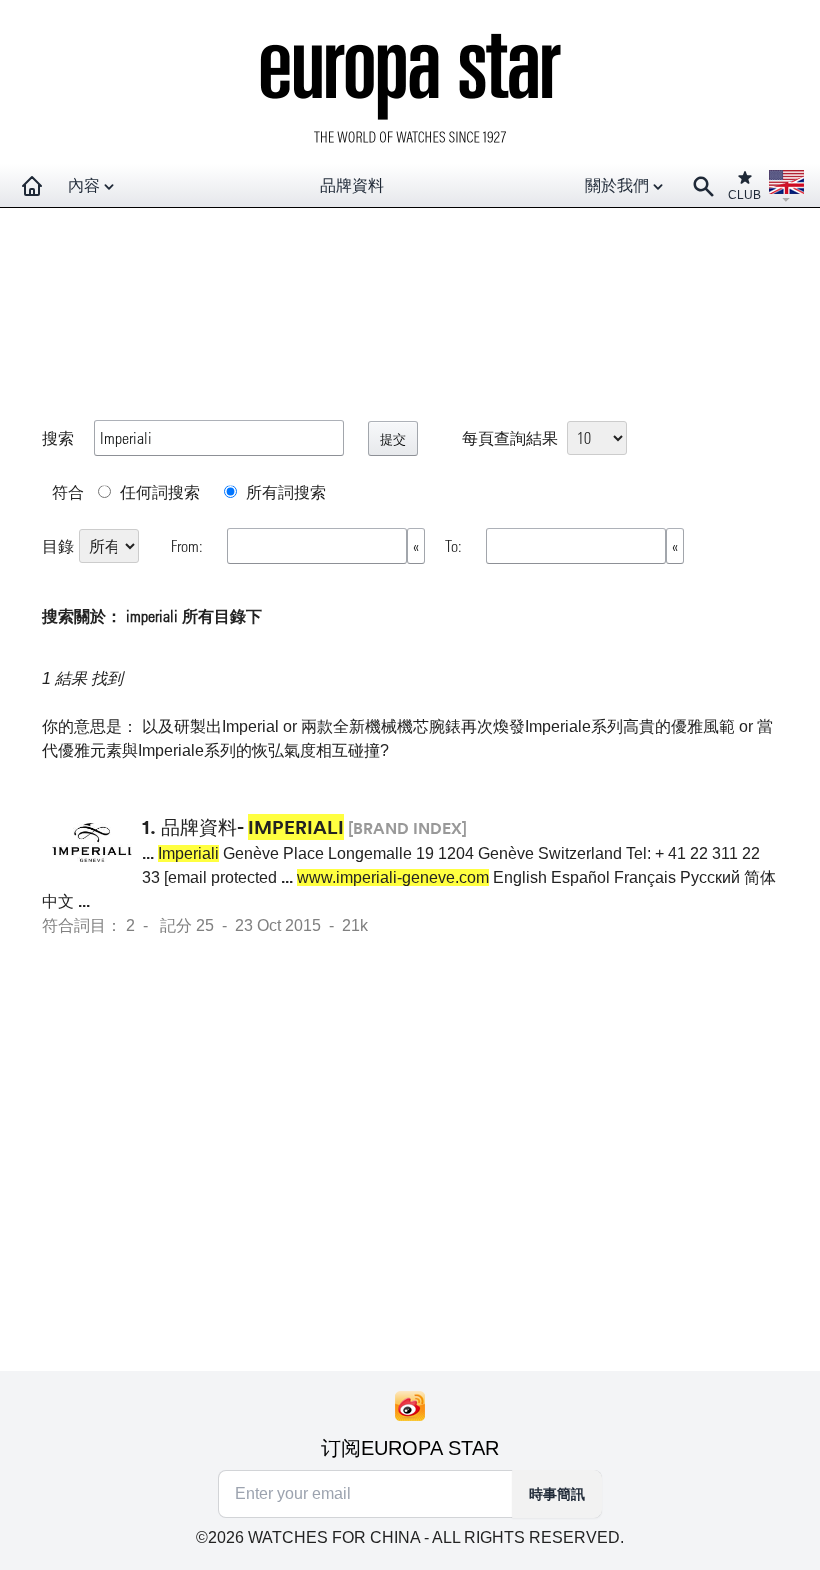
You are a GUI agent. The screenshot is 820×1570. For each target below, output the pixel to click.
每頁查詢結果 (510, 437)
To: (455, 545)
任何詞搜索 (158, 491)
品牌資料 (352, 185)
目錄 (58, 545)
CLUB (744, 195)
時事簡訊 (557, 1494)
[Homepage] (32, 186)
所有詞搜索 (284, 491)
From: (189, 545)
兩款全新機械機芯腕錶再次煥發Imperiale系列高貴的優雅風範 (518, 726)
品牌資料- (252, 827)
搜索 (58, 437)
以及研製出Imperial (210, 726)
